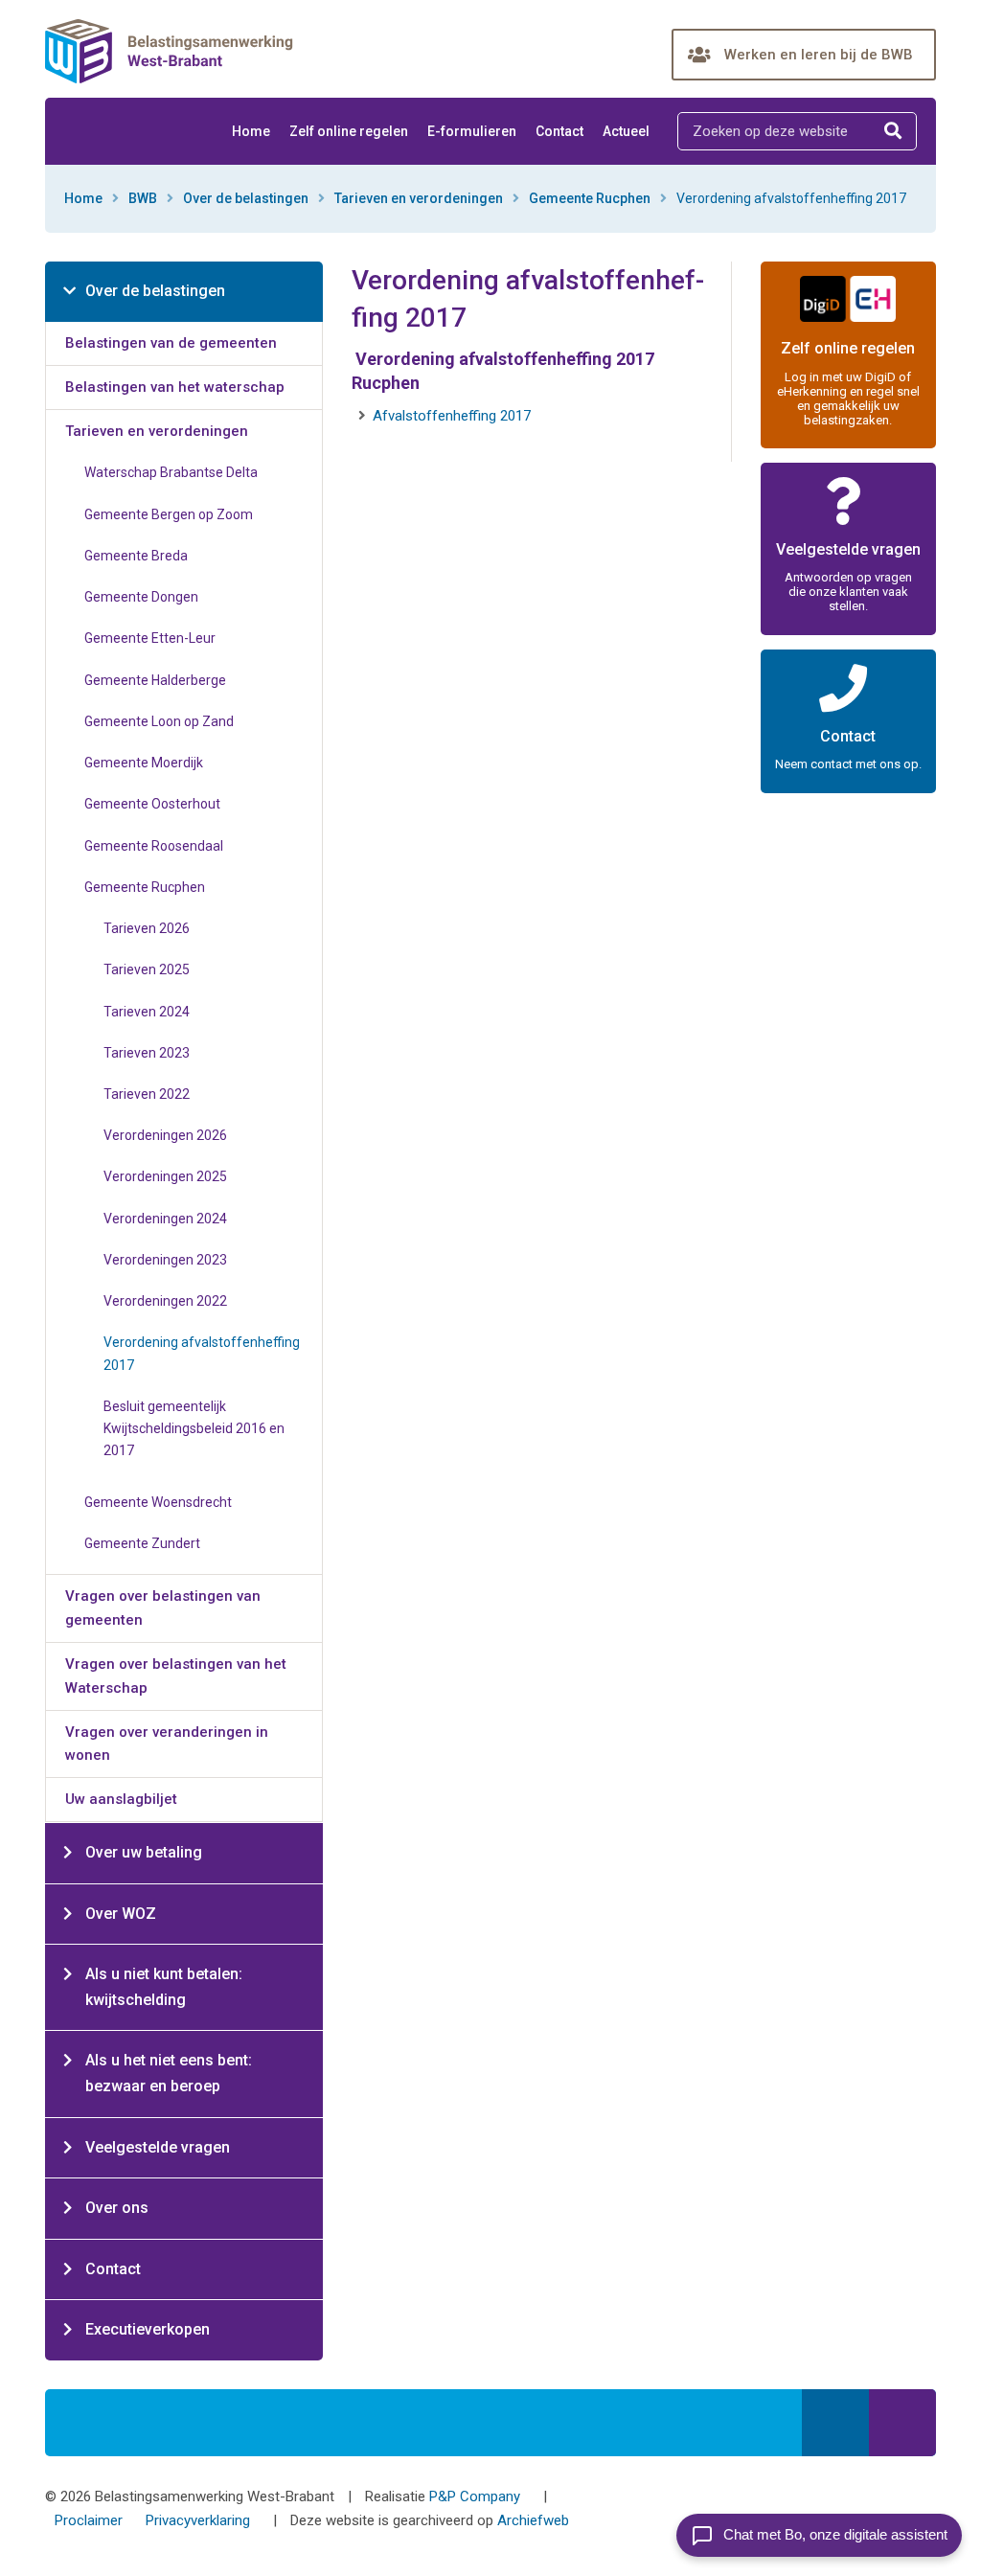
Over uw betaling (144, 1852)
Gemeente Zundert (142, 1543)
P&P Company (475, 2496)
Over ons (117, 2208)
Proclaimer (89, 2520)
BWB (143, 198)
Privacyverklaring (198, 2520)
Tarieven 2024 (147, 1012)
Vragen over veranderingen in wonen (167, 1744)
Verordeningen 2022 (165, 1301)
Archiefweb (533, 2520)
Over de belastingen (246, 198)
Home (251, 131)
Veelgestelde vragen (158, 2147)
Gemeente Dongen (141, 597)
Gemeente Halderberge (155, 680)
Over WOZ (121, 1914)
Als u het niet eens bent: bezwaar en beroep (169, 2073)
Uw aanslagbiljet (121, 1799)
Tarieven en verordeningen (419, 198)
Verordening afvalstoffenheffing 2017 (202, 1353)
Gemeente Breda (136, 556)
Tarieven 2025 (147, 969)
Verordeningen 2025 (165, 1176)
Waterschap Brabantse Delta (171, 472)
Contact (559, 131)
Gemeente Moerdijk (144, 763)
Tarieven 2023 (147, 1053)
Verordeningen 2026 (165, 1135)
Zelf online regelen (349, 131)
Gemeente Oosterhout (152, 804)
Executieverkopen (148, 2329)
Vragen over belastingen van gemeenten (163, 1608)
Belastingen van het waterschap (175, 387)
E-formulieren (472, 131)
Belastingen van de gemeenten (171, 343)
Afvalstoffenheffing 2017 (452, 416)
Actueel (626, 131)
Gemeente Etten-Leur (150, 638)
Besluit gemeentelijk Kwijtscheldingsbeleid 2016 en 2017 (194, 1428)
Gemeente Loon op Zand (159, 721)
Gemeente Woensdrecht (158, 1502)
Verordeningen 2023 (165, 1260)
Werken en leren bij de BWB (819, 55)
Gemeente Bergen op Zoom (169, 514)
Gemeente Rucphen (590, 198)
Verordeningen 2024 (165, 1219)
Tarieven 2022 (147, 1094)
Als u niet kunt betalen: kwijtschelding (164, 1987)
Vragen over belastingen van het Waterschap (176, 1676)
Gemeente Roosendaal (154, 846)
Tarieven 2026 (147, 928)
